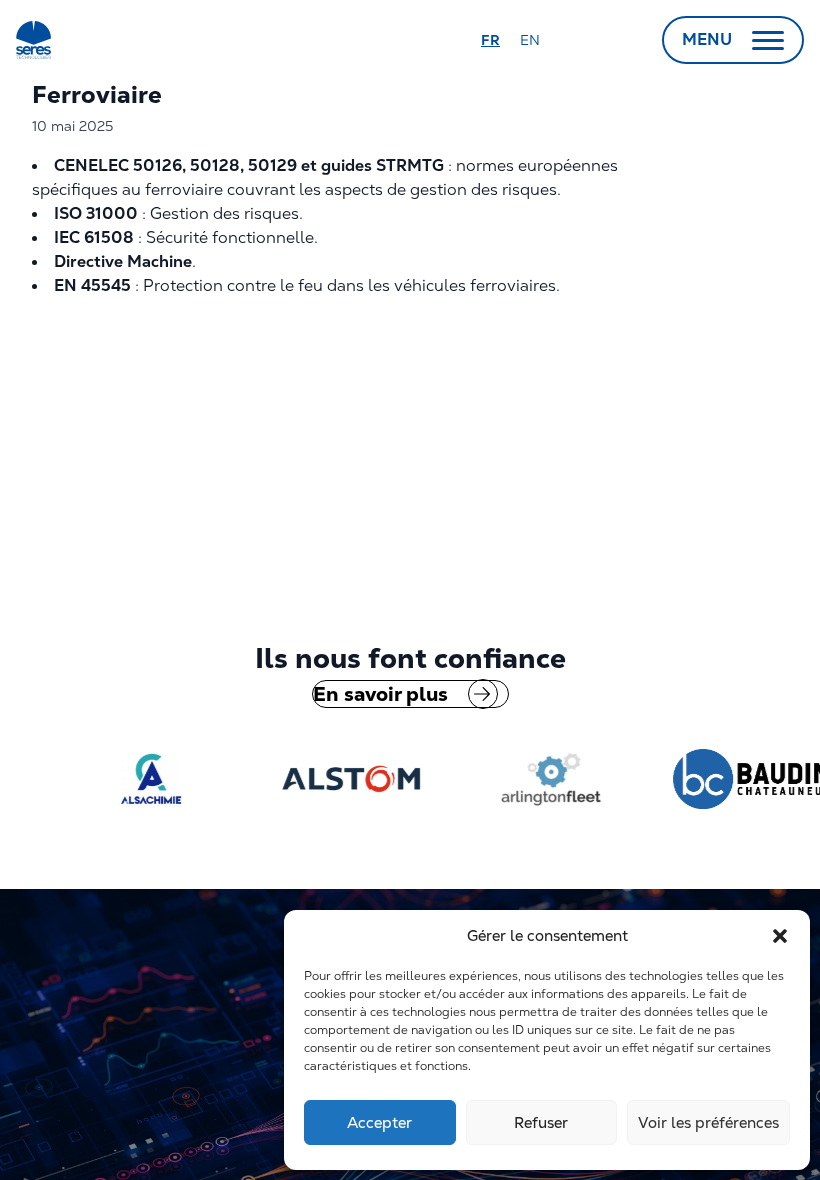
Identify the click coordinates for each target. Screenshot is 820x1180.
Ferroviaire (97, 94)
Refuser (541, 1122)
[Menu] (768, 40)
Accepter (379, 1122)
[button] (780, 936)
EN (530, 40)
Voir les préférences (708, 1122)
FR (490, 40)
